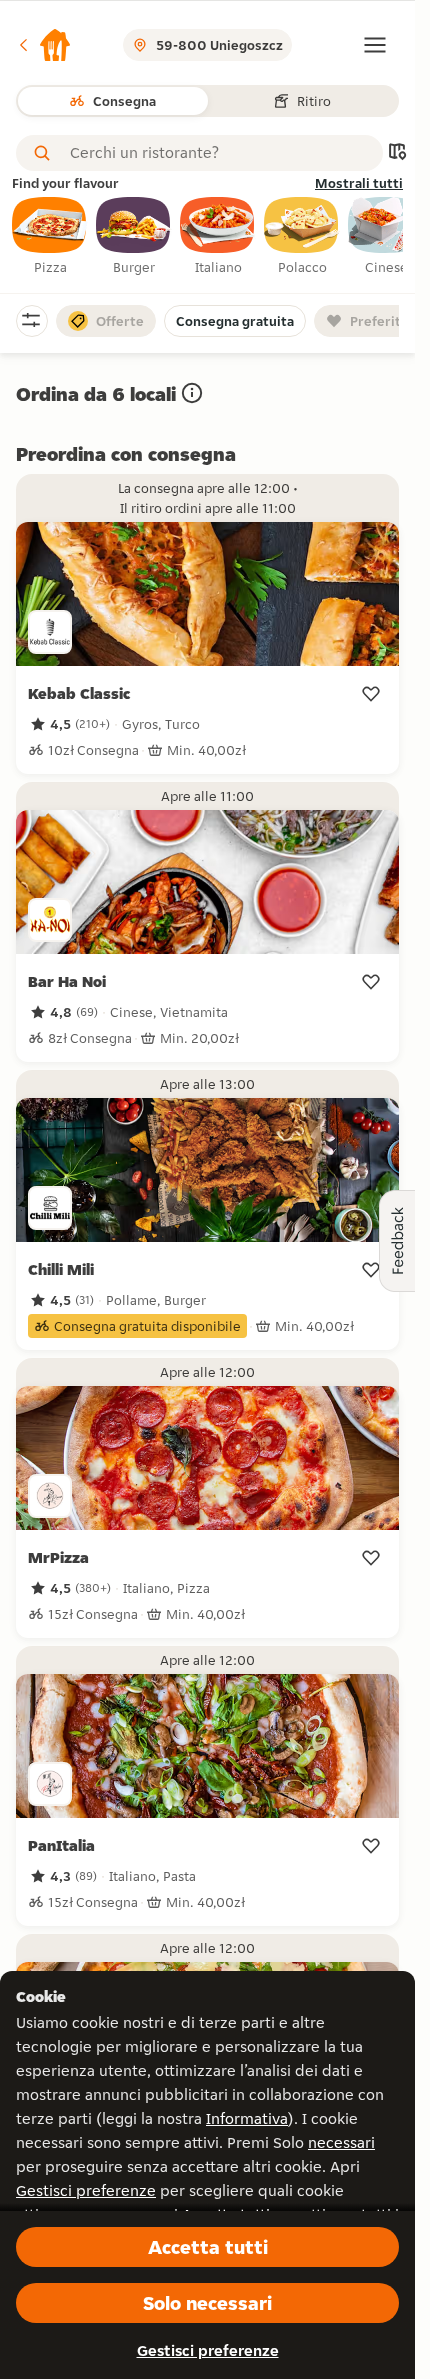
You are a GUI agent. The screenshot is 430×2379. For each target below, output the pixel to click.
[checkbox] (50, 237)
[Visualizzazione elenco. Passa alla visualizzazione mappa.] (397, 153)
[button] (44, 45)
